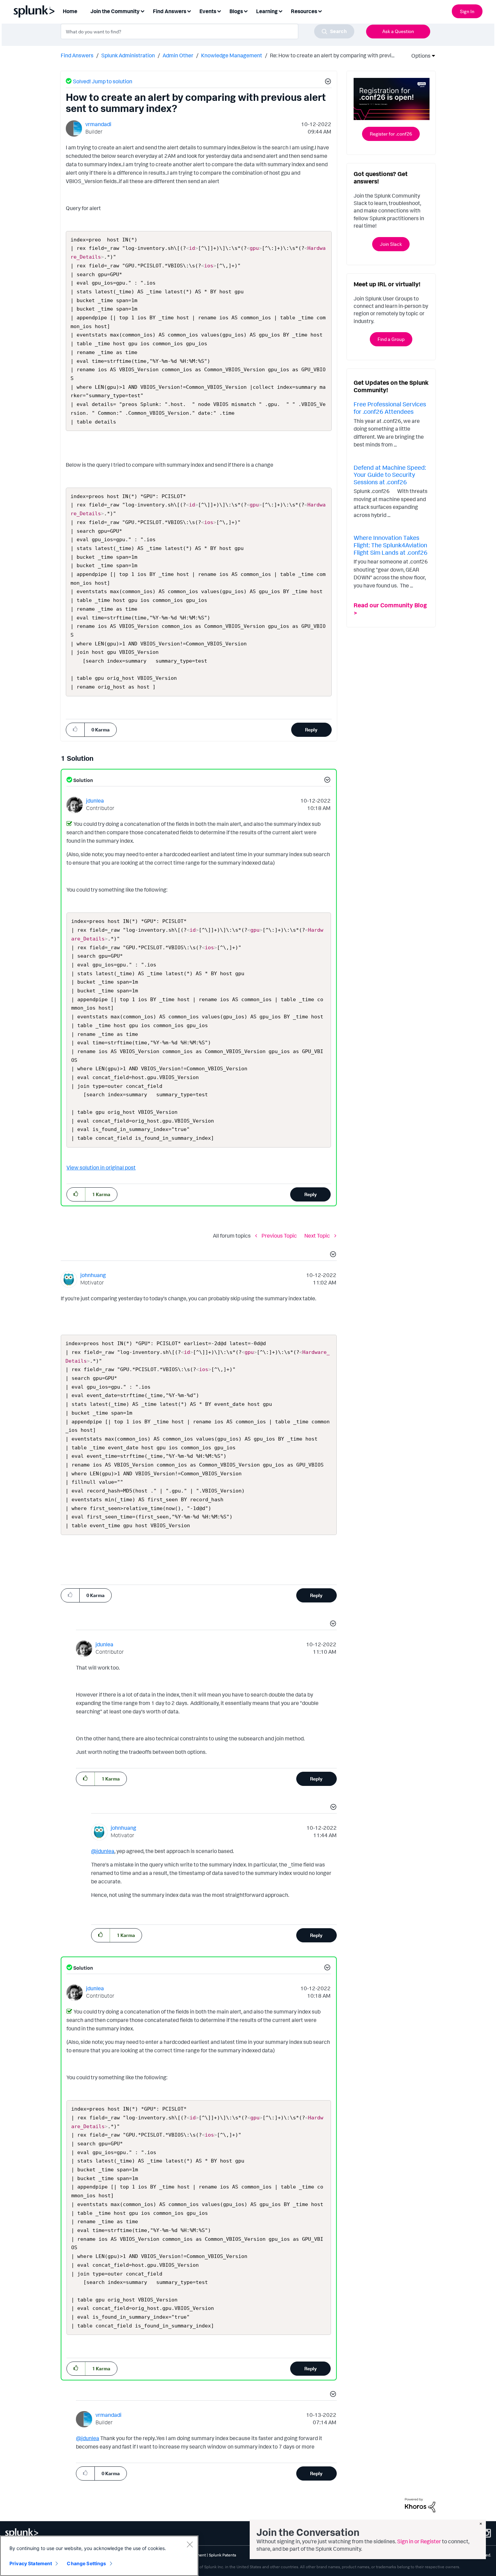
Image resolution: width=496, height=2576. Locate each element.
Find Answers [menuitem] (170, 11)
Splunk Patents (223, 2555)
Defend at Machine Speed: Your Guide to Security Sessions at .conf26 (390, 475)
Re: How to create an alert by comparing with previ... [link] (332, 55)
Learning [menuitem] (267, 11)
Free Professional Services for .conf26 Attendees (390, 408)
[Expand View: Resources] (320, 11)
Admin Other (178, 55)
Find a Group (391, 339)
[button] (327, 82)
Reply (311, 730)
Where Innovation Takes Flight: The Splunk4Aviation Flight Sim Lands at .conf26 (391, 545)
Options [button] (419, 56)
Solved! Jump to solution (103, 81)
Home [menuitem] (70, 11)
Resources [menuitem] (304, 11)
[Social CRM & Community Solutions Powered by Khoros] (420, 2505)
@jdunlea (103, 1851)
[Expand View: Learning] (280, 11)
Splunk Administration (128, 55)
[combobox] (208, 31)
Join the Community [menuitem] (115, 11)
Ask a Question (398, 31)
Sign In (467, 11)
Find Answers (77, 55)
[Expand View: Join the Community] (142, 11)
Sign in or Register (419, 2541)
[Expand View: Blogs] (246, 11)
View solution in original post (101, 1167)
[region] (99, 2556)
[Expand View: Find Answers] (189, 11)
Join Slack (391, 244)
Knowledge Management (232, 55)
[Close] (190, 2544)
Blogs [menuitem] (236, 11)
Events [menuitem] (208, 11)
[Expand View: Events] (219, 11)
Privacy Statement (31, 2563)
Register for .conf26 (391, 134)
